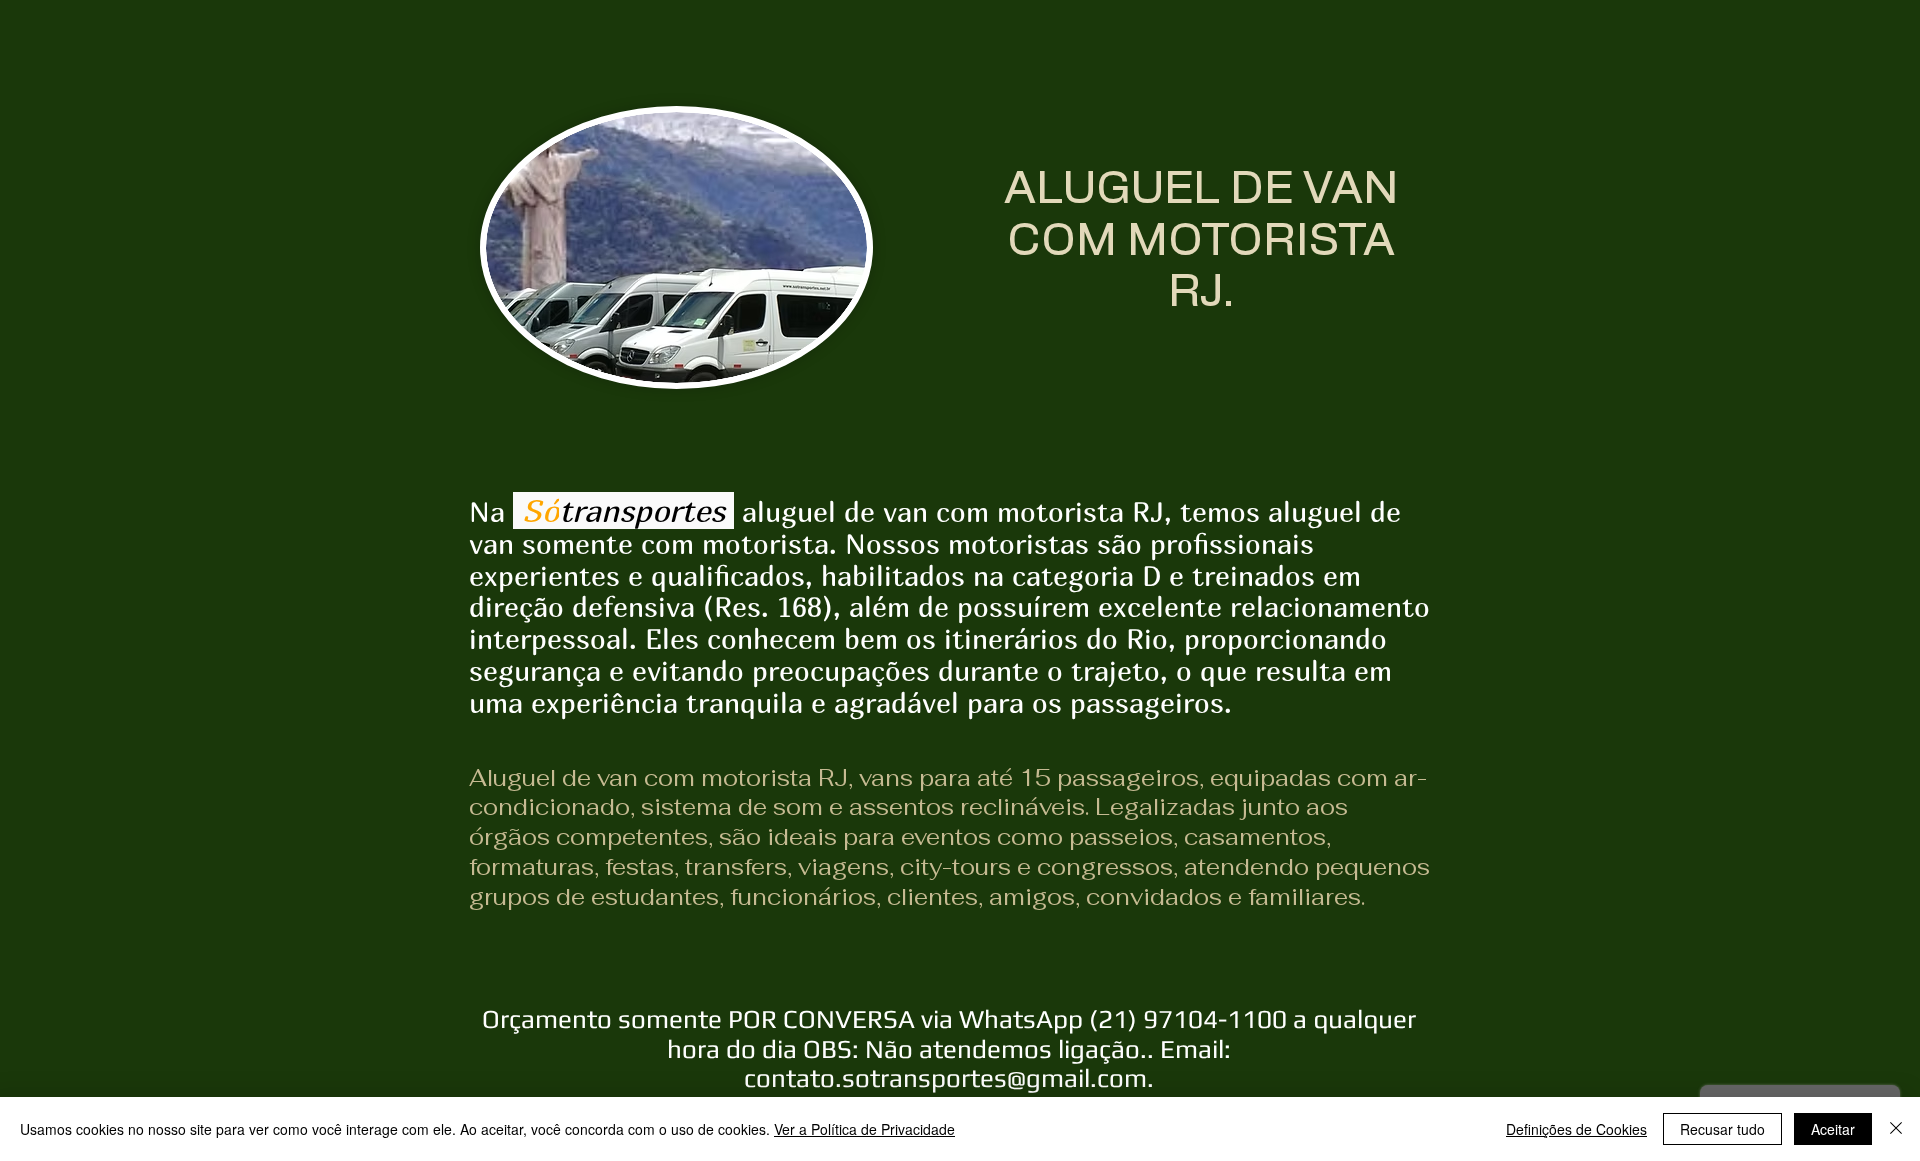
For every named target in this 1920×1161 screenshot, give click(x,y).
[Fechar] (1896, 1129)
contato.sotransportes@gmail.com (945, 1078)
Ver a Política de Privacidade (864, 1129)
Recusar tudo (1722, 1129)
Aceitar (1833, 1129)
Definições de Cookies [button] (1576, 1129)
